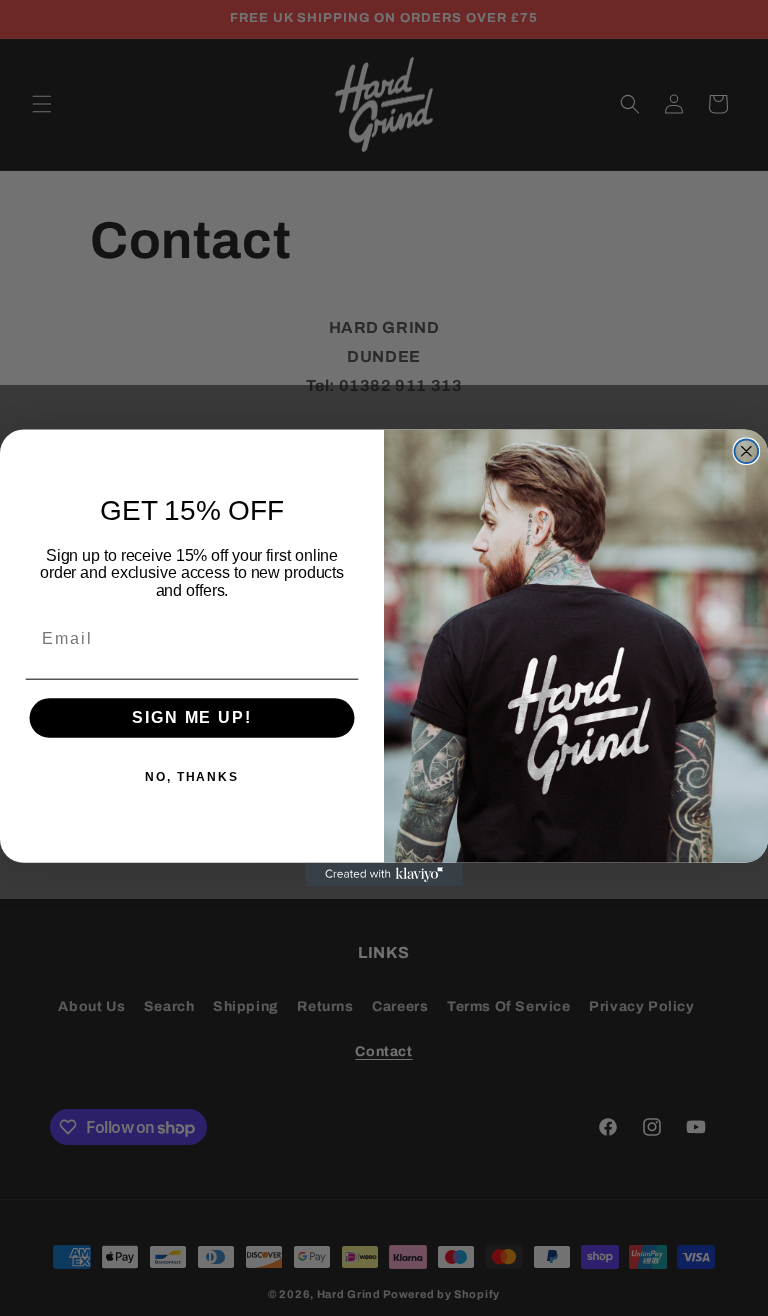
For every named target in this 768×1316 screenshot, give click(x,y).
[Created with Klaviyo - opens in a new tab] (384, 875)
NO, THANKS (192, 778)
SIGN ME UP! (191, 718)
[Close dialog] (747, 451)
